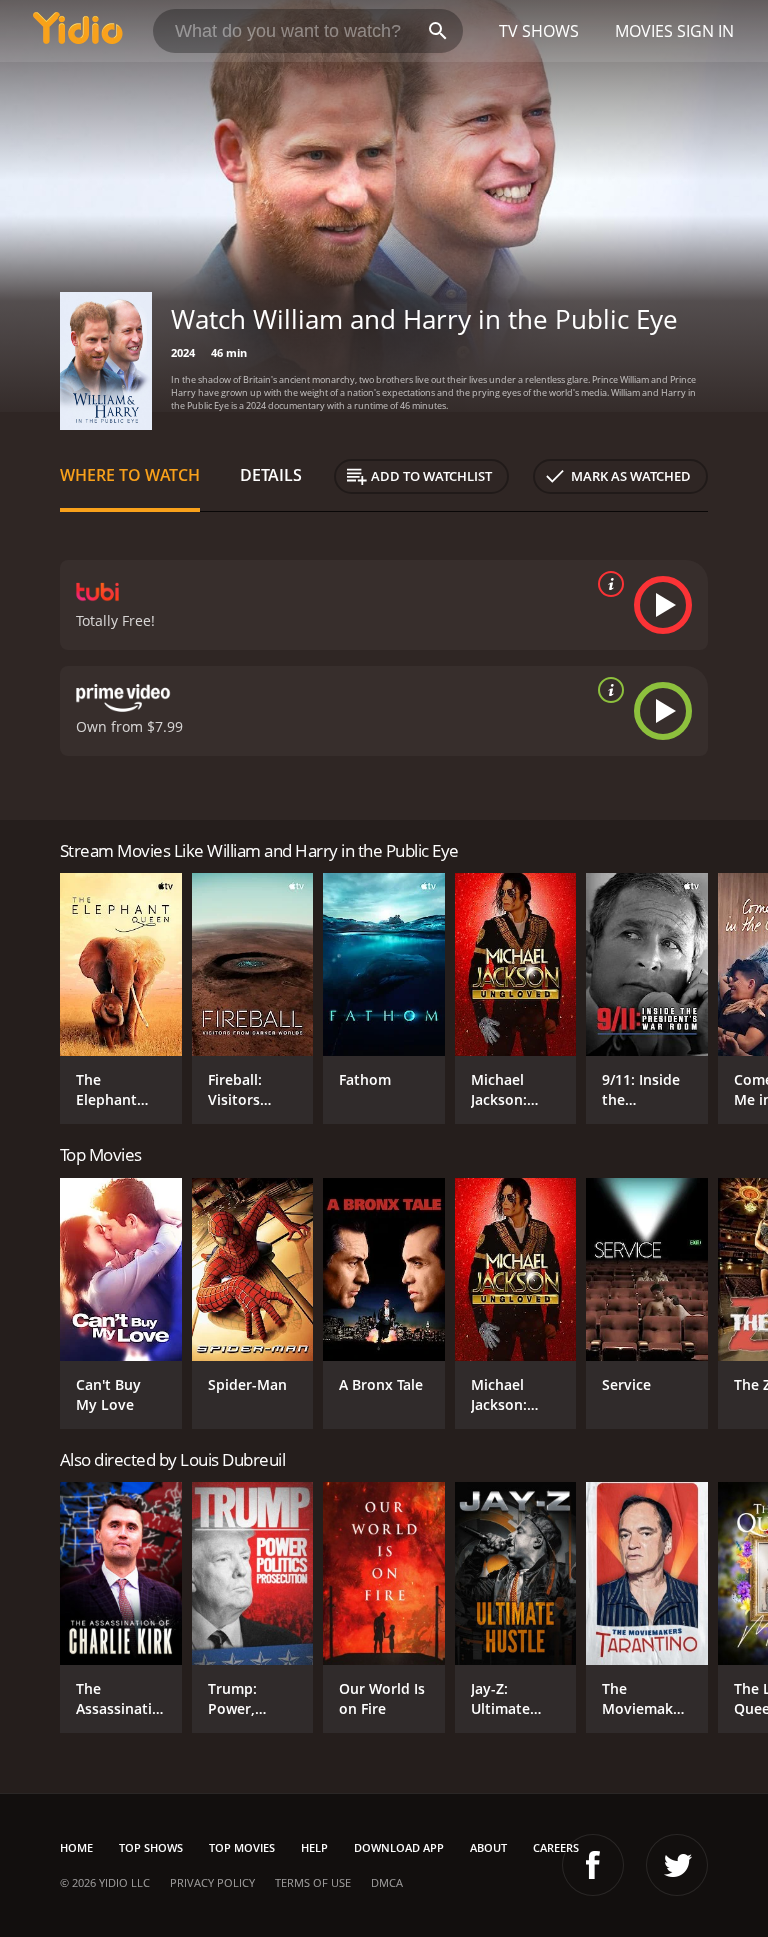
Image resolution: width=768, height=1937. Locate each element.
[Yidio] (78, 31)
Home (76, 1847)
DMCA (387, 1882)
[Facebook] (593, 1865)
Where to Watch (130, 475)
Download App (399, 1847)
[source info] (607, 584)
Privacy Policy (212, 1882)
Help (314, 1847)
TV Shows (539, 31)
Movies (644, 31)
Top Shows (151, 1847)
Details (271, 475)
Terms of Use (313, 1882)
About (488, 1847)
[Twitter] (677, 1865)
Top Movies (242, 1847)
